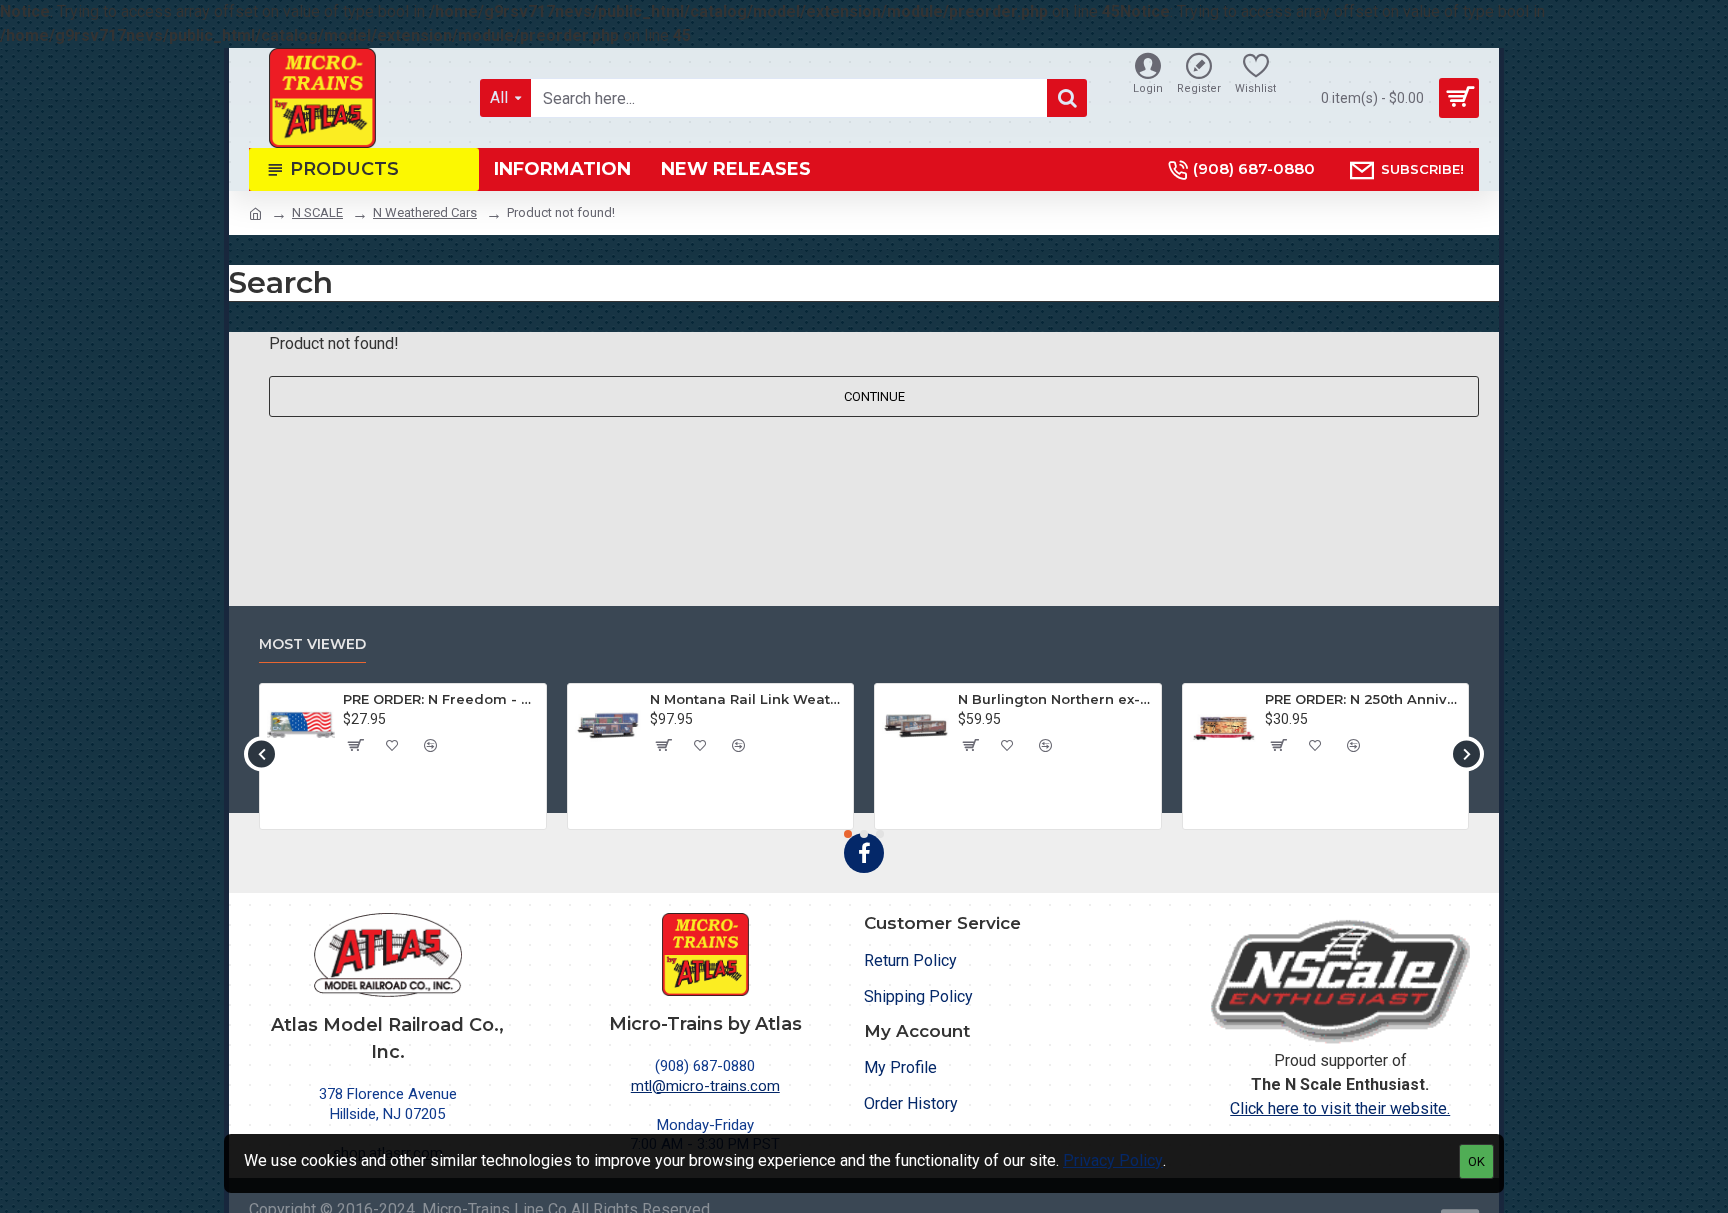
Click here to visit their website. (1340, 1108)
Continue (874, 396)
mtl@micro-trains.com (705, 1086)
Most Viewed (312, 644)
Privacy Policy (1113, 1160)
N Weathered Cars (425, 212)
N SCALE (317, 212)
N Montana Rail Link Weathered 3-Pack (748, 699)
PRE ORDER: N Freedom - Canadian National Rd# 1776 (441, 699)
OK (1476, 1161)
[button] (261, 753)
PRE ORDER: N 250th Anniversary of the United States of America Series (1363, 699)
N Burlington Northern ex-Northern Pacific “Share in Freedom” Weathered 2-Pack (1056, 699)
